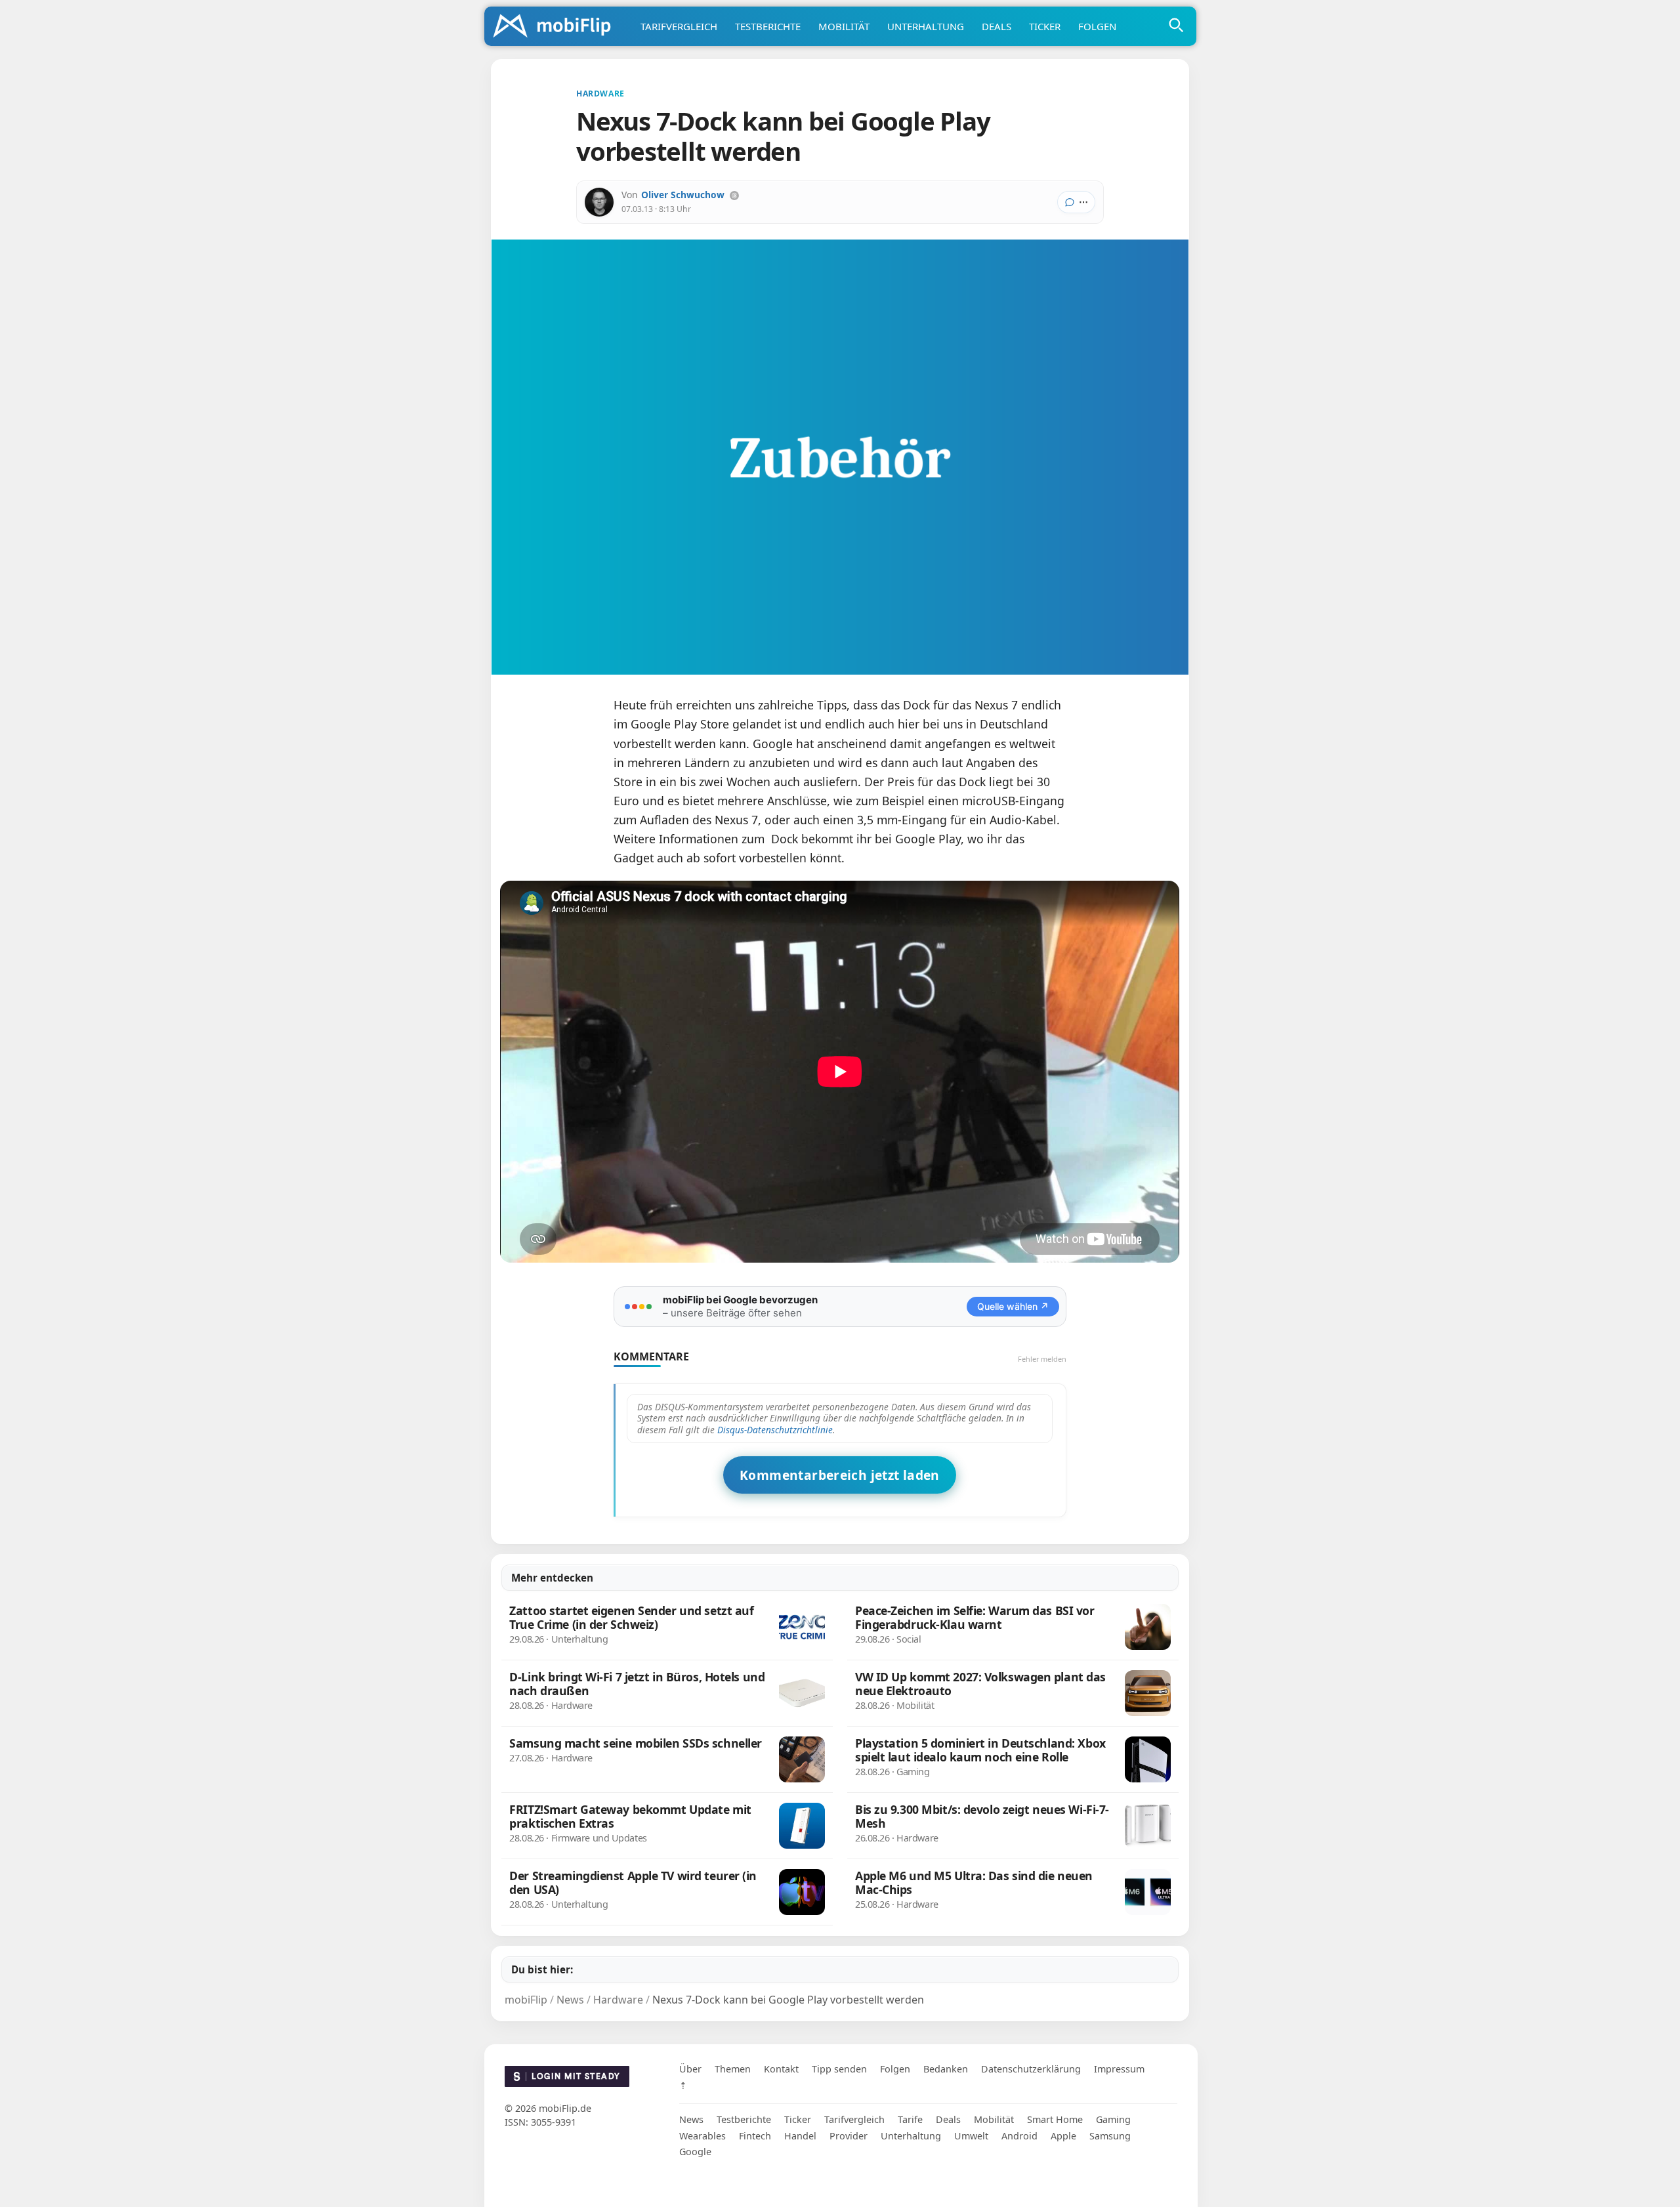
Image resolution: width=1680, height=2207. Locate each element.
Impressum (1119, 2069)
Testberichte (768, 26)
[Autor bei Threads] (734, 196)
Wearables (703, 2136)
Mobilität (844, 26)
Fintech (755, 2136)
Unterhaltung (926, 26)
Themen (733, 2069)
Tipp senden (839, 2069)
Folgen (1097, 26)
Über (690, 2069)
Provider (849, 2136)
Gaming (1113, 2119)
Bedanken (946, 2069)
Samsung (1110, 2136)
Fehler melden (1042, 1359)
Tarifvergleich (679, 26)
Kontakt (781, 2069)
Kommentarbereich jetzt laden (840, 1475)
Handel (800, 2136)
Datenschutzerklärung (1031, 2069)
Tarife (910, 2119)
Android (1019, 2136)
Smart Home (1055, 2119)
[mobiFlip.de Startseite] (556, 27)
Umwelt (971, 2136)
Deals (997, 26)
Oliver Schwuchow (683, 195)
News (691, 2119)
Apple (1063, 2136)
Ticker (1045, 26)
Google (695, 2152)
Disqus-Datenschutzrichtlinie (775, 1430)
